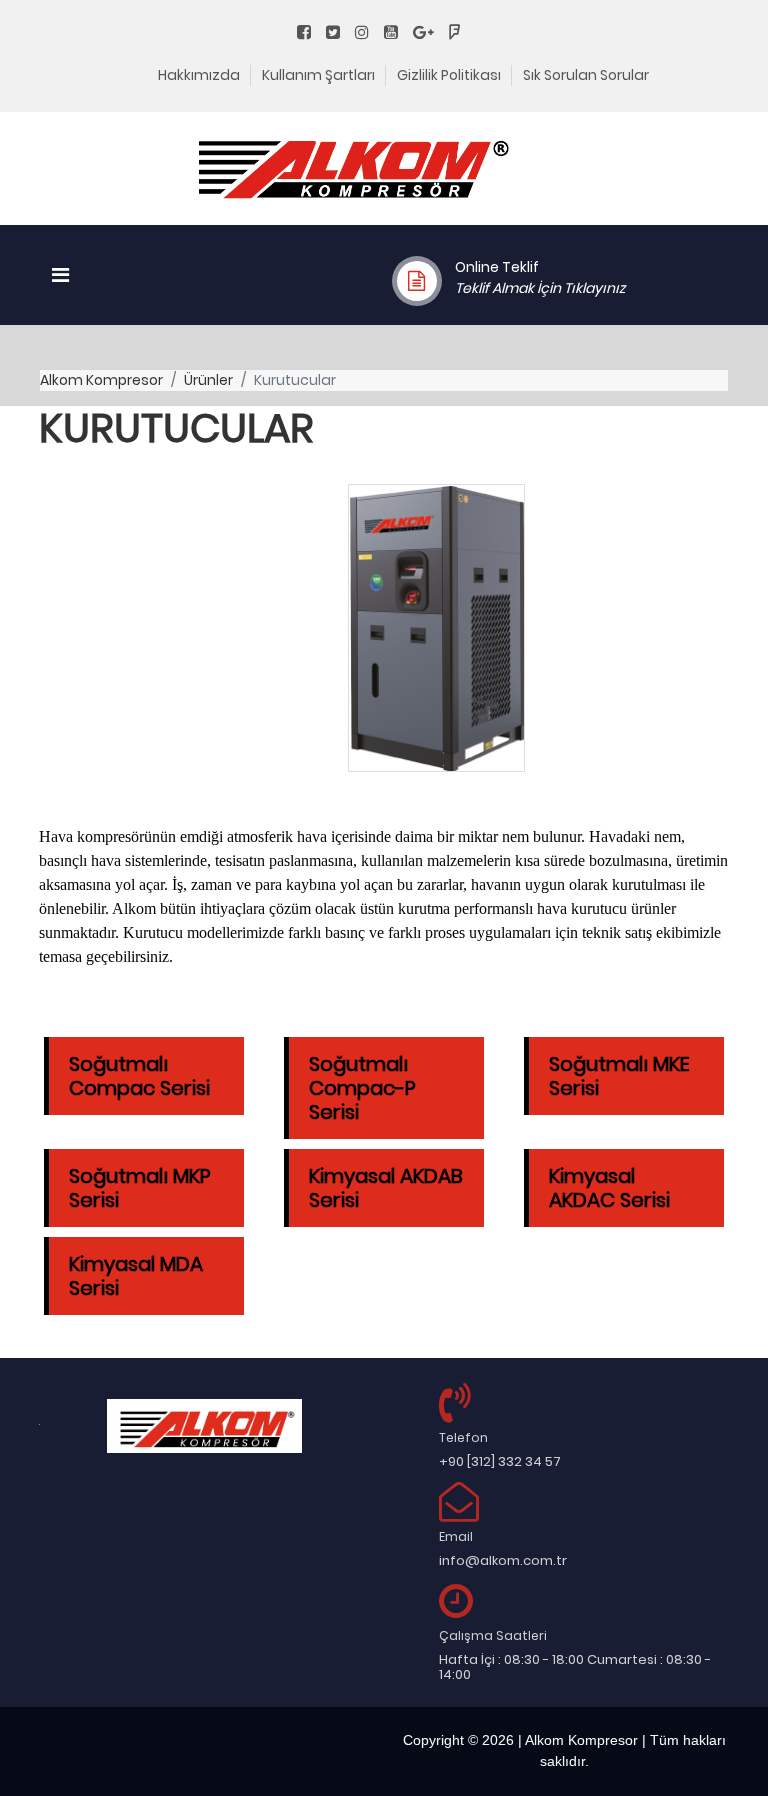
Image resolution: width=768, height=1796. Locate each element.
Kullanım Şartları (318, 75)
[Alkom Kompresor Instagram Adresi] (368, 33)
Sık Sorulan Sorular (586, 75)
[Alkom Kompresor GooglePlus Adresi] (429, 33)
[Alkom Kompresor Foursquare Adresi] (460, 33)
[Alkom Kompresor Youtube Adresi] (397, 33)
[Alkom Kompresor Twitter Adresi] (339, 33)
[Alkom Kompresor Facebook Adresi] (310, 33)
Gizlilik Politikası (449, 75)
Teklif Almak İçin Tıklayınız (540, 288)
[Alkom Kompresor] (354, 180)
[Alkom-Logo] (204, 1426)
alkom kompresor (101, 380)
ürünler (208, 380)
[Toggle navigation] (60, 275)
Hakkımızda (199, 75)
